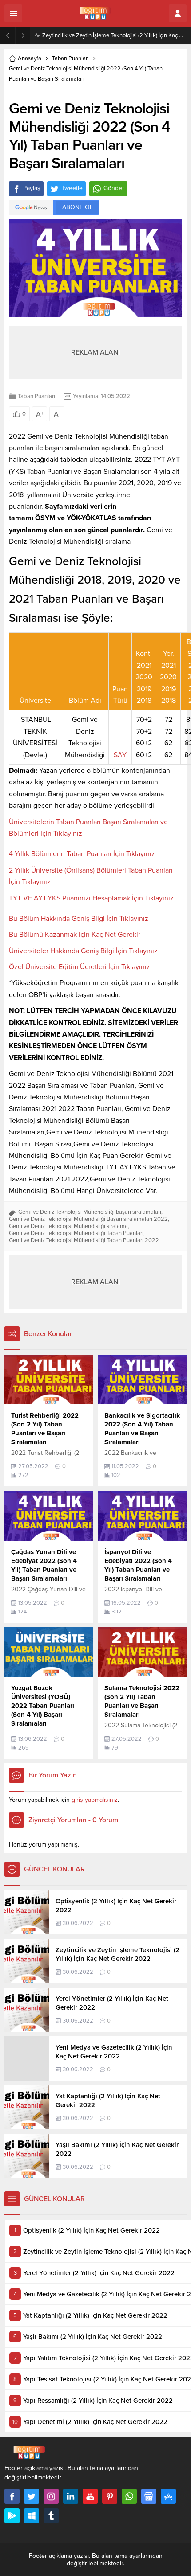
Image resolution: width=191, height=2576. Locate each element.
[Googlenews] (149, 2496)
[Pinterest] (110, 2496)
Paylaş (32, 188)
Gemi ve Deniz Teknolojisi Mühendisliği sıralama (68, 1226)
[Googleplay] (12, 2516)
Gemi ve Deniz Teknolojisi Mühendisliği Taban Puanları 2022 (84, 1240)
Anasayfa (30, 58)
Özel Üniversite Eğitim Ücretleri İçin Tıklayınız (80, 967)
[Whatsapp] (129, 2496)
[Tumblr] (51, 2516)
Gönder (114, 188)
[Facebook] (12, 2496)
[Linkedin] (71, 2496)
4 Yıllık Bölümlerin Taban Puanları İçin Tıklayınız (82, 854)
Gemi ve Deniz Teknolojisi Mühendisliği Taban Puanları (76, 1233)
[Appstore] (168, 2496)
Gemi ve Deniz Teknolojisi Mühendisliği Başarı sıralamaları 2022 (88, 1219)
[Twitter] (32, 2496)
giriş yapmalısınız (95, 1800)
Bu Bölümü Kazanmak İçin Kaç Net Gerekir (75, 935)
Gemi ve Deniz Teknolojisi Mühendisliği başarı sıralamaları (90, 1212)
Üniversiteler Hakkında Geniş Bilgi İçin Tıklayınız (83, 951)
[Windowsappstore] (32, 2516)
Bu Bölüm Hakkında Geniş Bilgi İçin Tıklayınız (79, 919)
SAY (120, 755)
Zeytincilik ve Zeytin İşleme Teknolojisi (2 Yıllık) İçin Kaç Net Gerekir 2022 (114, 35)
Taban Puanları (70, 58)
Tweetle (72, 188)
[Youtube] (90, 2496)
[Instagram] (51, 2496)
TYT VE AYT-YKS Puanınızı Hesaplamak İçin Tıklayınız (91, 898)
